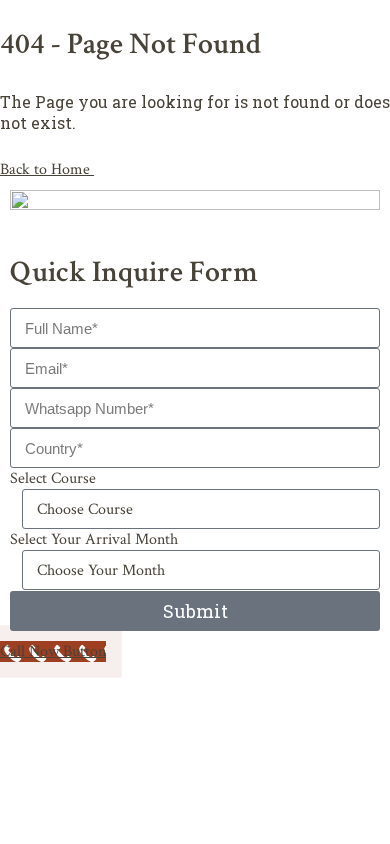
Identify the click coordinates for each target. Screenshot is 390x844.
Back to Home (47, 169)
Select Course (53, 478)
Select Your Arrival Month (94, 539)
